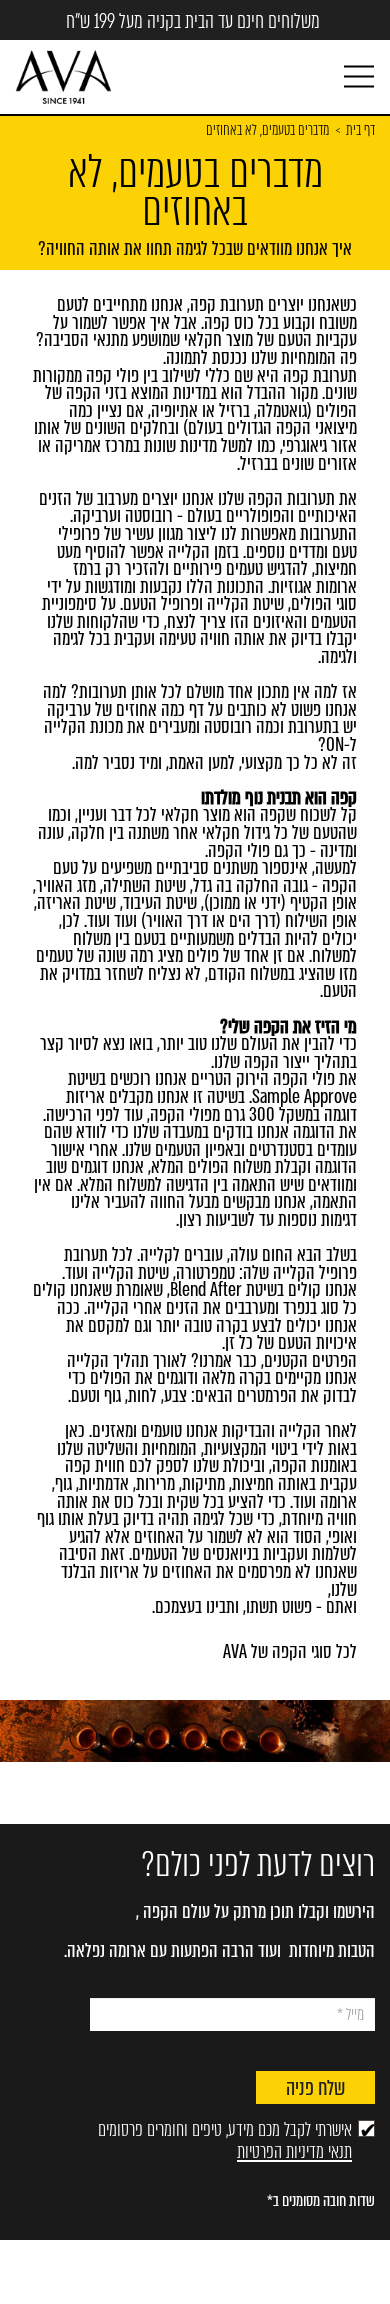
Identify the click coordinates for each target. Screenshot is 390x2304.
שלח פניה (315, 2088)
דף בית (360, 130)
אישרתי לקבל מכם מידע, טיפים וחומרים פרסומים (225, 2141)
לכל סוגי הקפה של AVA (290, 1652)
